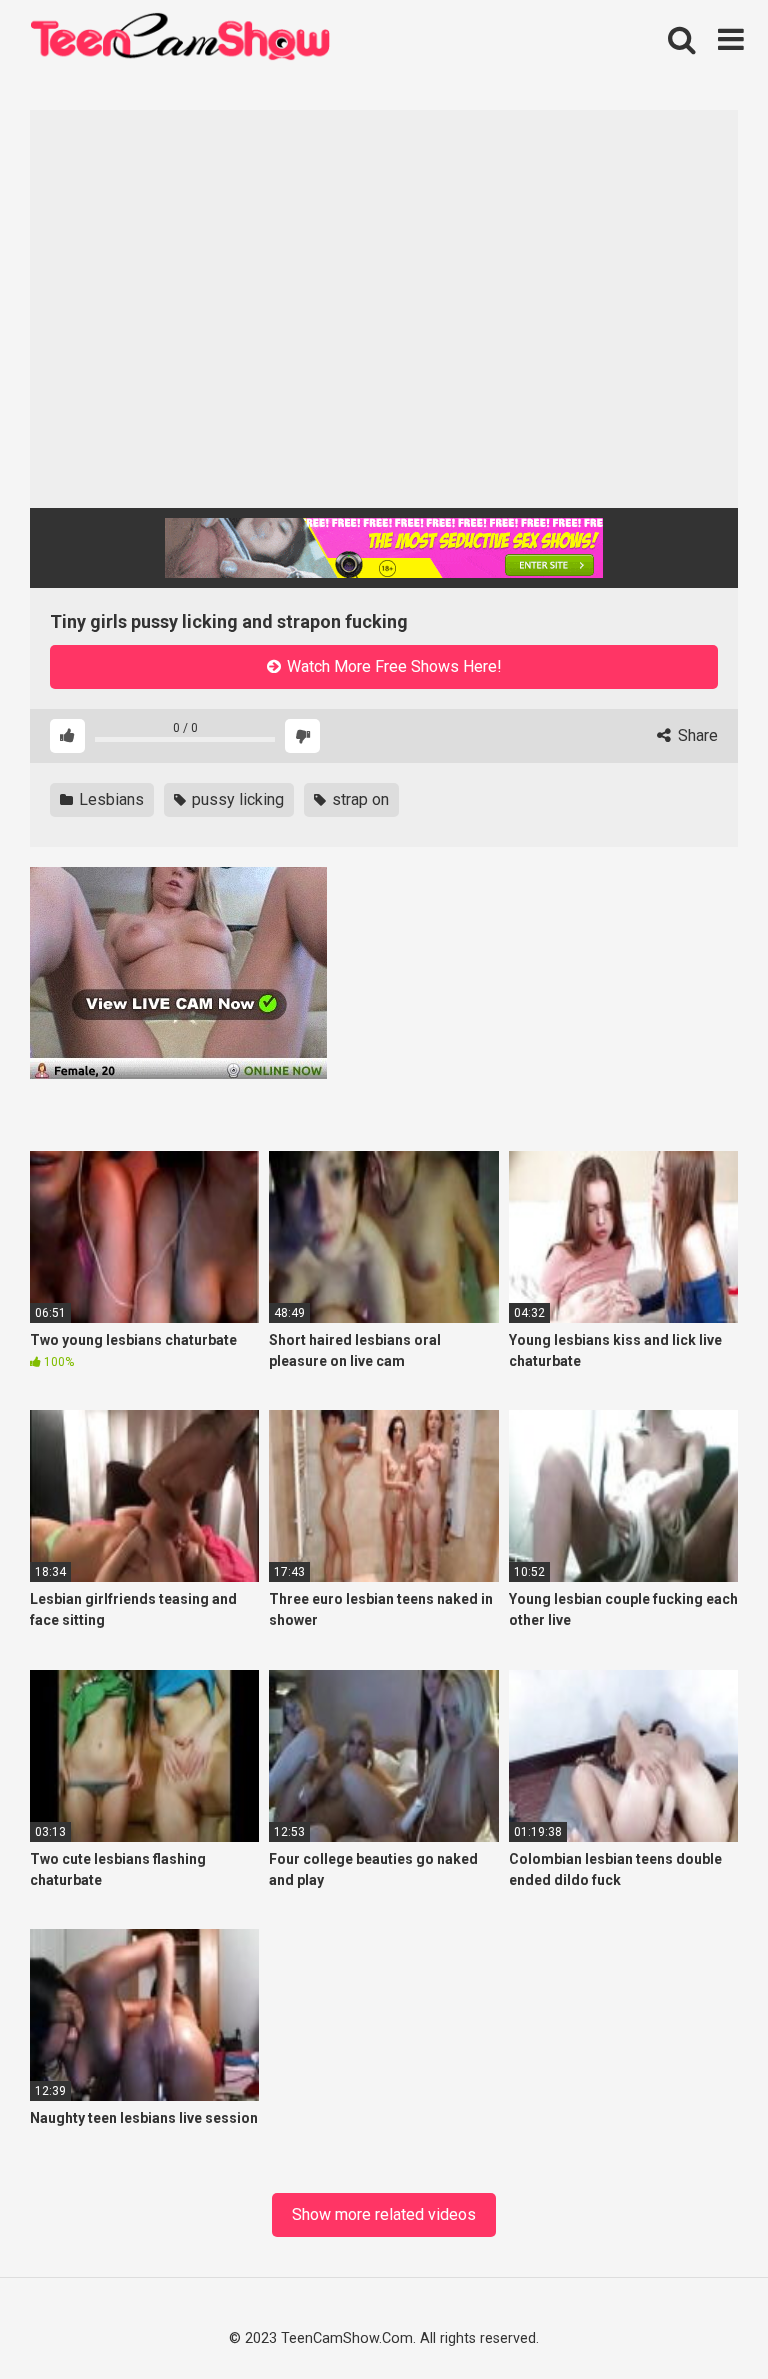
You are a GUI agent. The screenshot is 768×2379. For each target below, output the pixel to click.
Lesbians (109, 799)
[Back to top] (700, 2317)
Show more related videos (384, 2214)
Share (696, 735)
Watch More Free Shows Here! (392, 666)
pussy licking (236, 799)
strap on (358, 799)
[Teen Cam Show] (180, 40)
